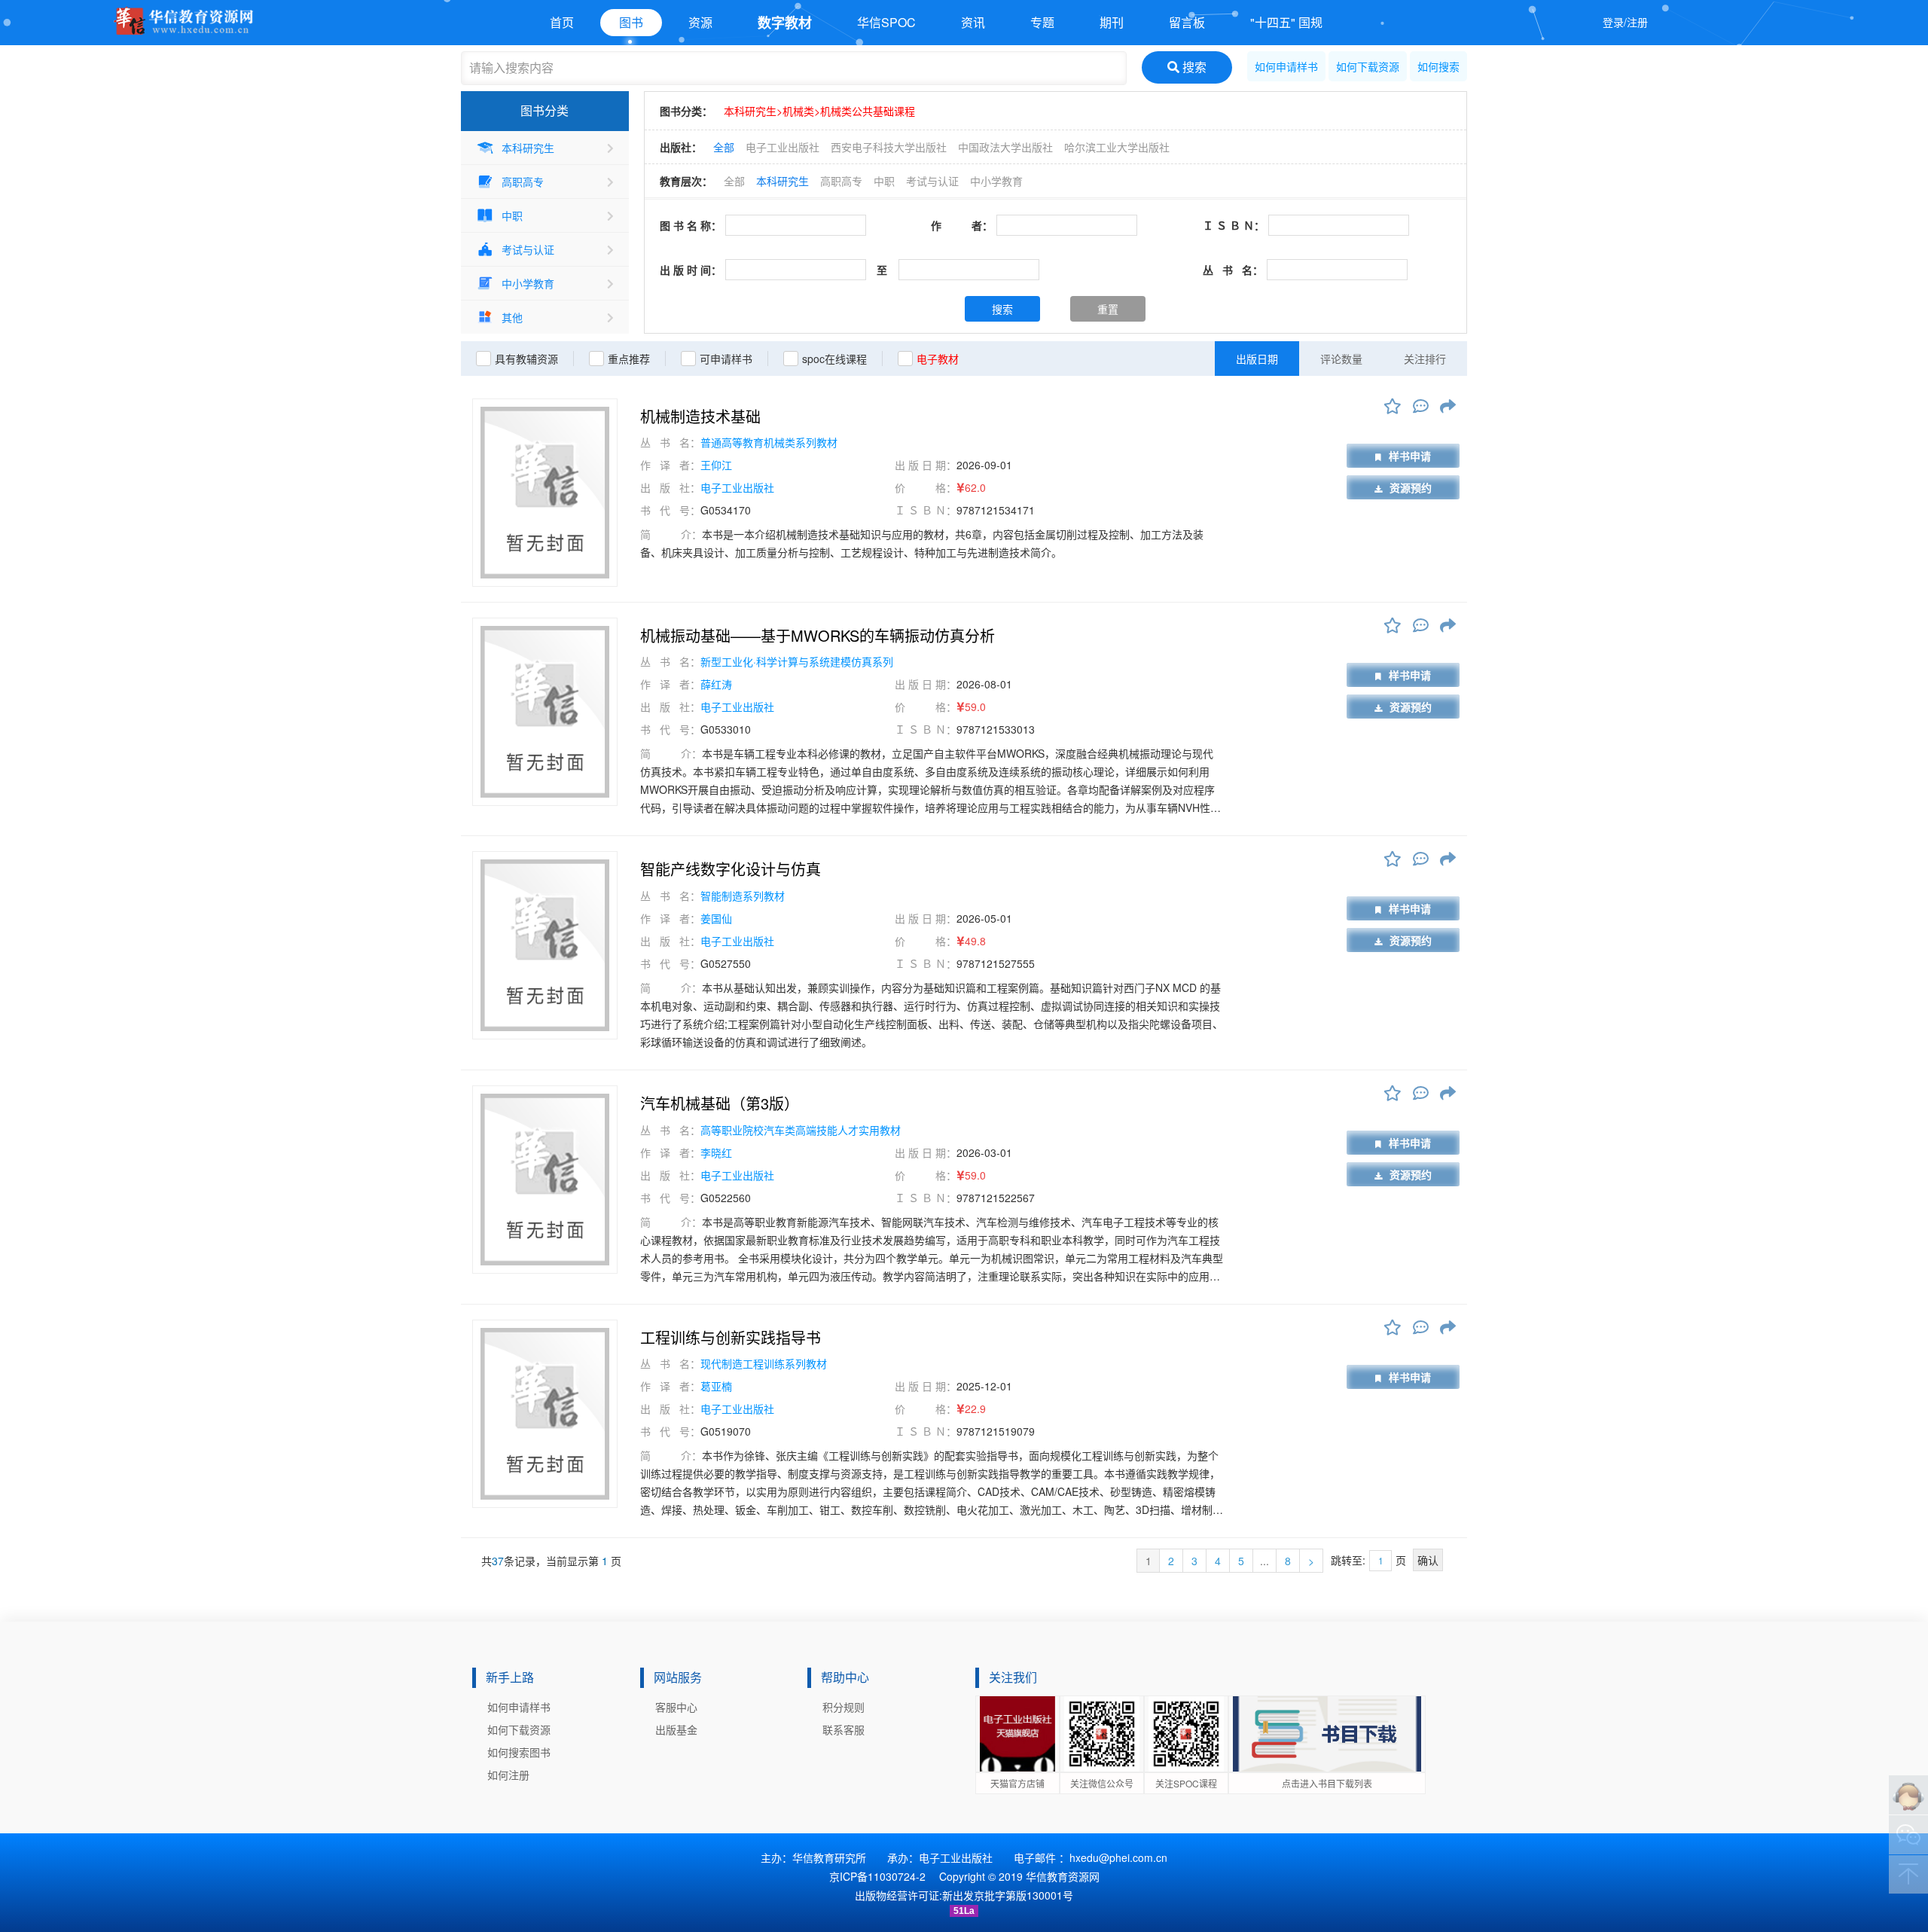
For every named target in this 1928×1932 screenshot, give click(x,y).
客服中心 (676, 1707)
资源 (700, 22)
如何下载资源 (1368, 66)
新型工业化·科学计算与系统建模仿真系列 (797, 661)
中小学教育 (528, 283)
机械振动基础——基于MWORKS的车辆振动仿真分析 (818, 636)
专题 (1042, 22)
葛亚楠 (716, 1386)
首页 (562, 22)
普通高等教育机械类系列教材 (769, 442)
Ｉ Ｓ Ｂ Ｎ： (1234, 225)
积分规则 (843, 1707)
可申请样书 (726, 359)
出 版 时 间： (691, 270)
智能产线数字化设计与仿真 (731, 869)
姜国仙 (716, 918)
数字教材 (785, 23)
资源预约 (1411, 487)
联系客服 (843, 1729)
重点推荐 (629, 359)
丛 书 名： (1233, 270)
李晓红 (716, 1152)
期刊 (1112, 22)
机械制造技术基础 (700, 417)
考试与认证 (528, 249)
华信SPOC (886, 22)
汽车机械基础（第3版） (720, 1103)
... (1264, 1561)
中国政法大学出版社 (1005, 147)
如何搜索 (1438, 66)
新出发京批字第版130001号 (1008, 1895)
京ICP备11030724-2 (877, 1876)
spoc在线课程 (834, 359)
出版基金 (676, 1729)
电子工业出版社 (782, 147)
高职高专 (523, 182)
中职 (512, 215)
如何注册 (508, 1775)
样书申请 (1410, 456)
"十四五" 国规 (1286, 22)
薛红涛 (716, 684)
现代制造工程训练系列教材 (764, 1363)
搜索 (1193, 67)
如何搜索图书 (519, 1752)
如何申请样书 (1286, 66)
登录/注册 (1625, 22)
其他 (512, 317)
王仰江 (716, 465)
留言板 (1187, 22)
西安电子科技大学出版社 (889, 147)
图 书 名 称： (691, 225)
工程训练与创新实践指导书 (731, 1338)
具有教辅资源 (526, 359)
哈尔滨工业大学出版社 (1117, 147)
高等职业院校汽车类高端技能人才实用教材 (801, 1130)
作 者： (962, 225)
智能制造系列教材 (743, 896)
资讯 (973, 22)
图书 (631, 22)
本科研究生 (528, 148)
